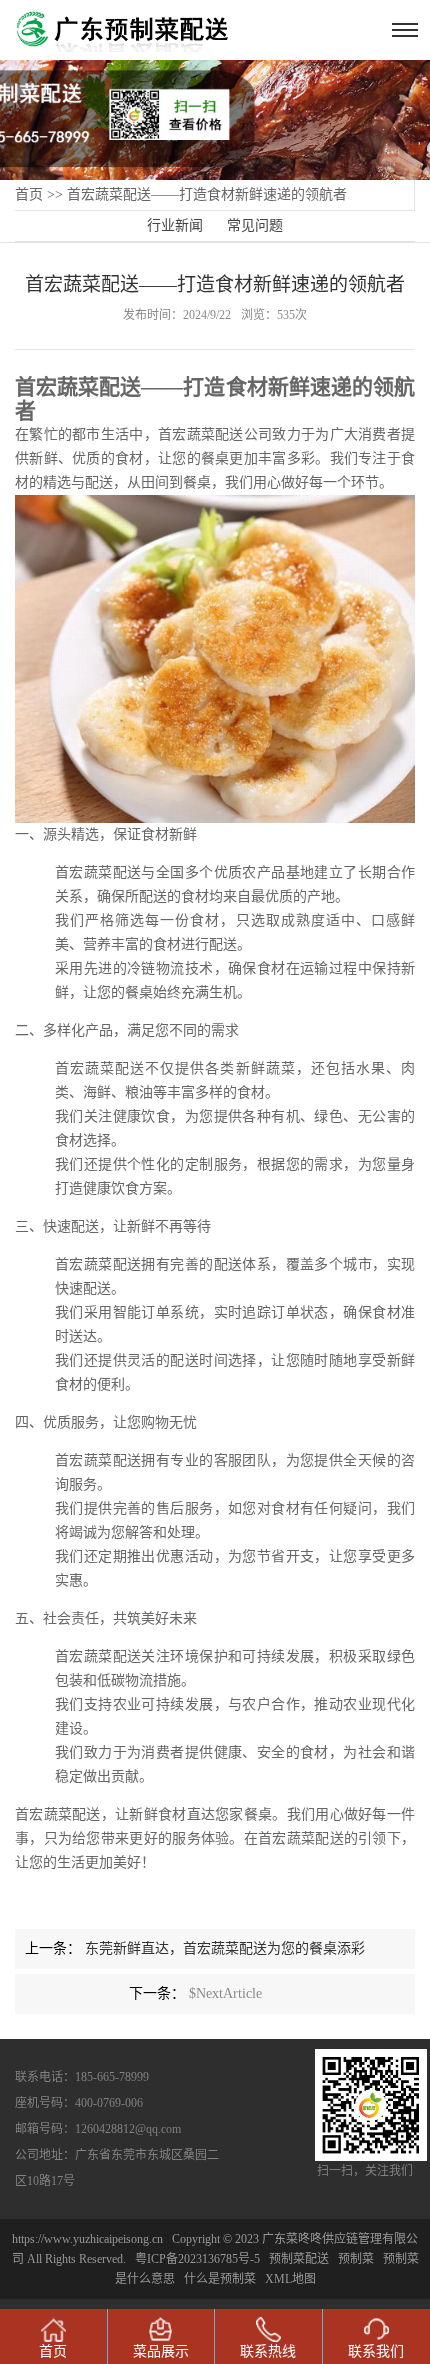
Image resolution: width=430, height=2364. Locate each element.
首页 (29, 194)
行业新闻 (175, 225)
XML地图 (290, 2279)
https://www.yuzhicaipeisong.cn (89, 2239)
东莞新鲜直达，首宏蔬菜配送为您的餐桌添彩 (225, 1948)
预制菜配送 (299, 2259)
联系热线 (268, 2351)
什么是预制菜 (220, 2279)
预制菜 (356, 2259)
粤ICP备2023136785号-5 (197, 2259)
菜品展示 (161, 2351)
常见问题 (255, 225)
